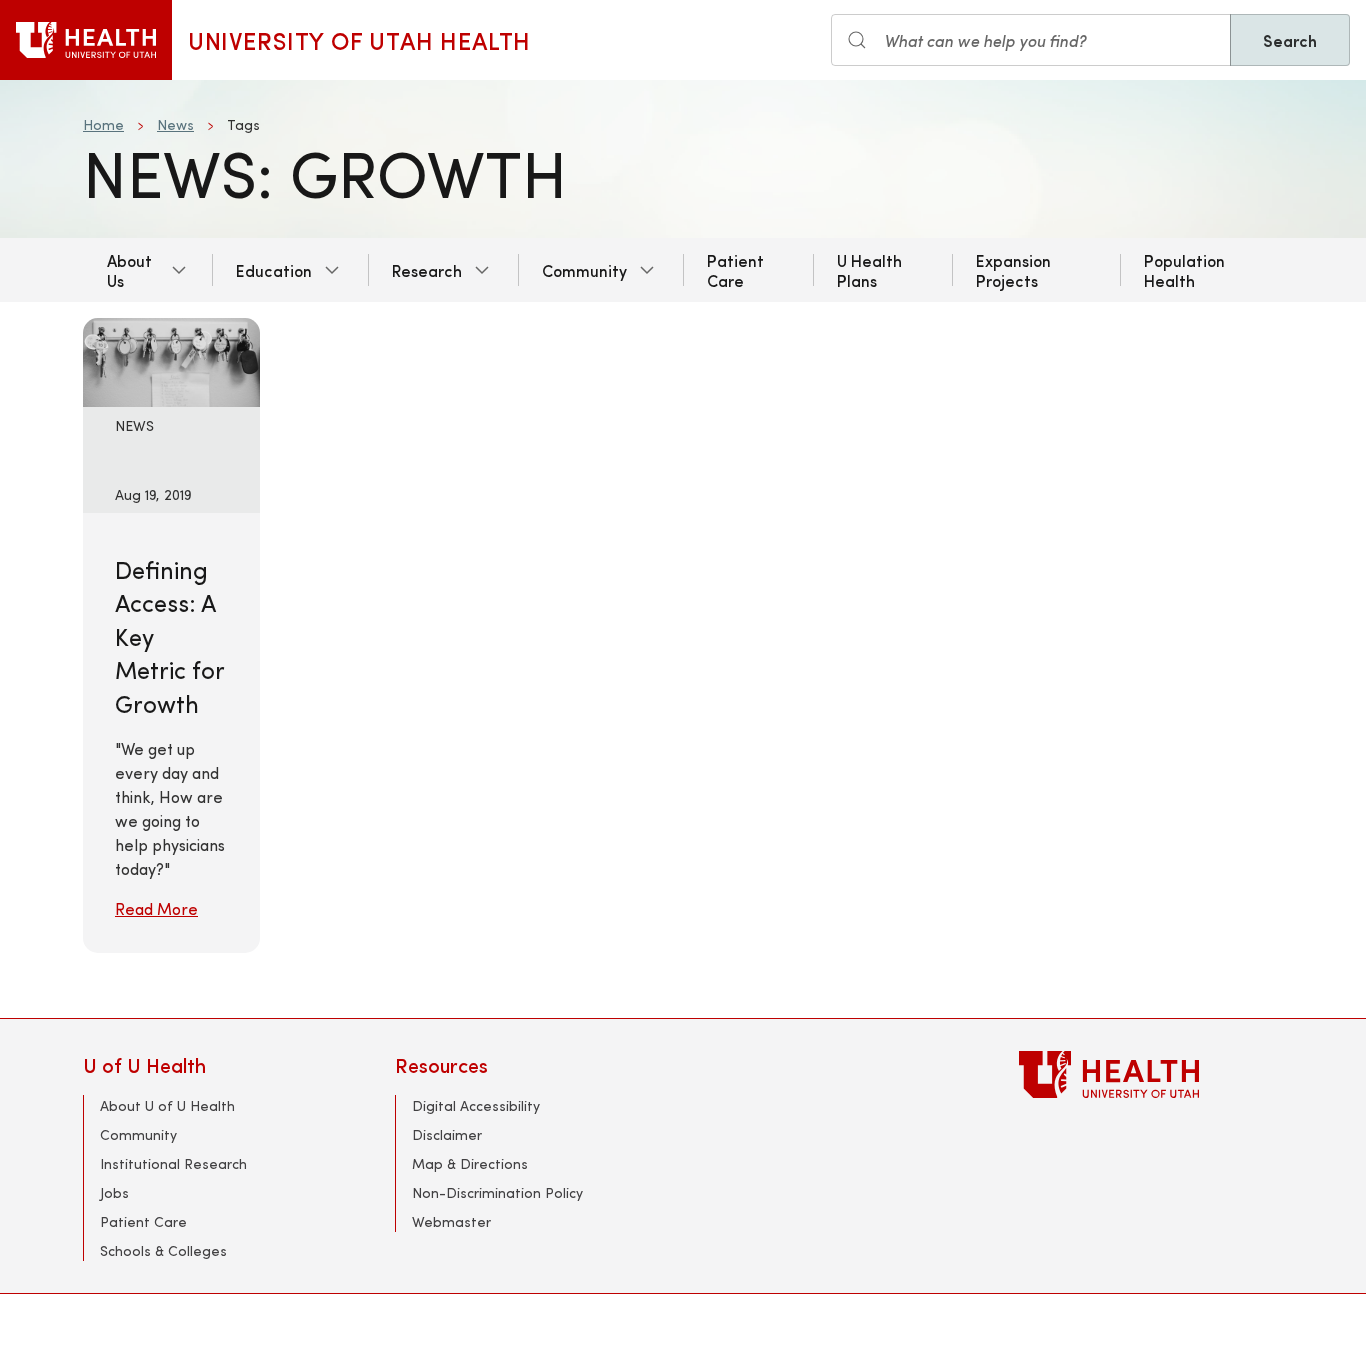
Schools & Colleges (163, 1250)
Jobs (114, 1192)
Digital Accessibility (476, 1105)
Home (103, 124)
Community (584, 270)
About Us (129, 270)
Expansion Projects (1013, 270)
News (175, 124)
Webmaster (451, 1221)
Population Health (1184, 270)
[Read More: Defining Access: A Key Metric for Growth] (171, 359)
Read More (156, 908)
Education (274, 270)
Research (427, 270)
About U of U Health (167, 1105)
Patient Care (735, 270)
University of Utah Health (359, 40)
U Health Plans (869, 270)
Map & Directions (470, 1163)
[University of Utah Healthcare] (1151, 1074)
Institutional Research (173, 1163)
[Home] (86, 40)
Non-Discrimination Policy (497, 1192)
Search (1290, 40)
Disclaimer (447, 1134)
